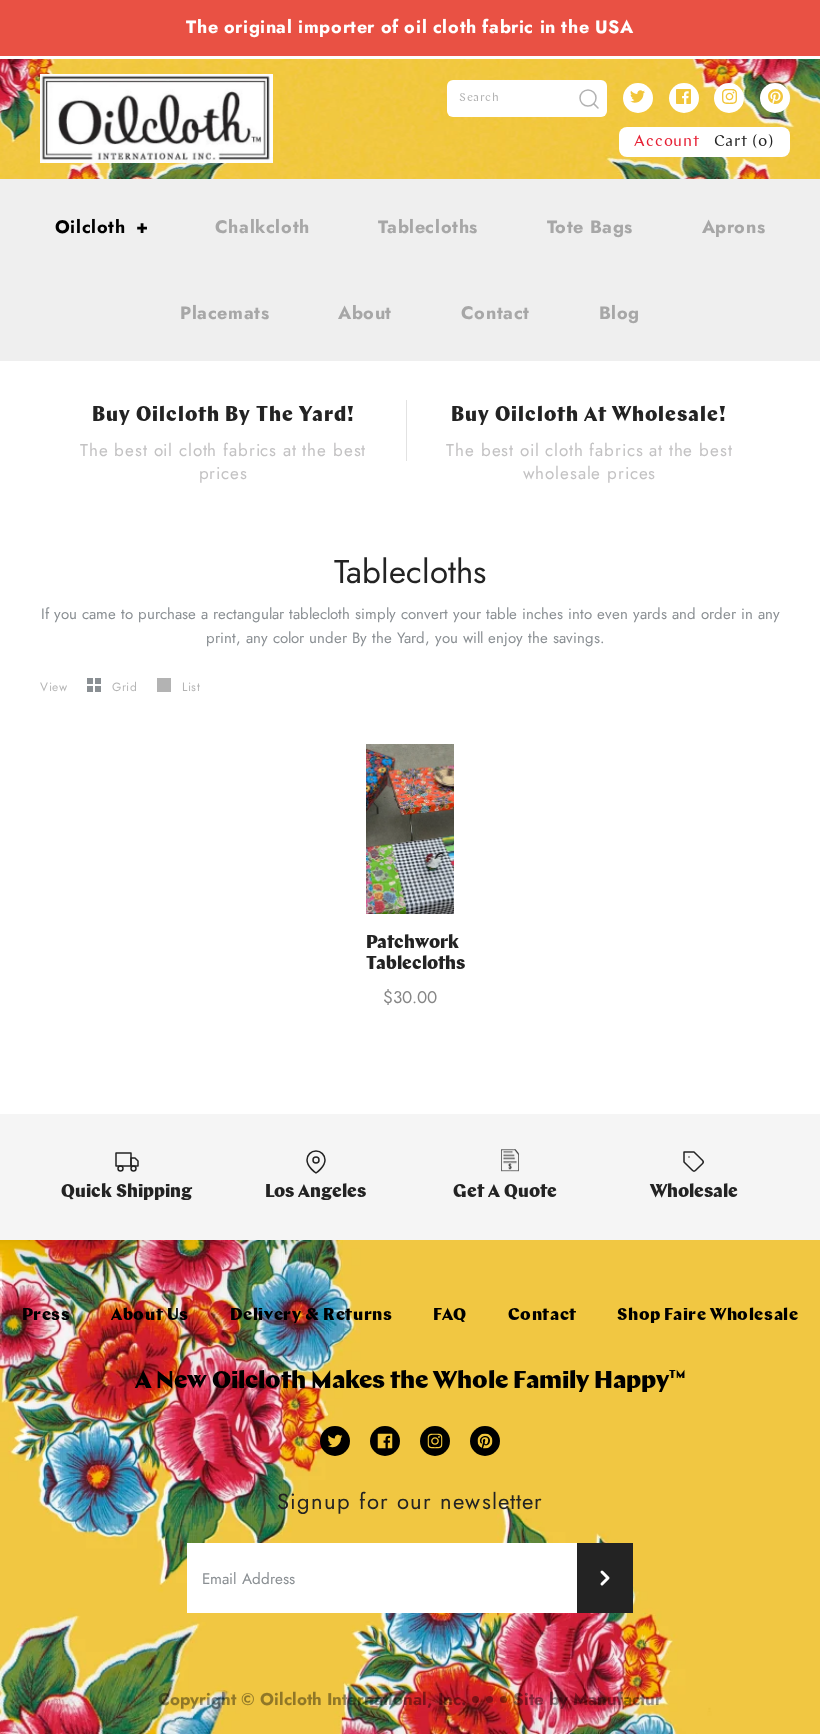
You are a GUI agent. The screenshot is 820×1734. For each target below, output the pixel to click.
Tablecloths (428, 227)
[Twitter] (638, 98)
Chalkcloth (262, 227)
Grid (127, 687)
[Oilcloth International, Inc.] (156, 86)
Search (479, 98)
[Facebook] (684, 98)
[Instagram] (729, 98)
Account (667, 142)
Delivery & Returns (311, 1315)
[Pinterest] (775, 98)
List (191, 687)
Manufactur (617, 1699)
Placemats (224, 313)
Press (46, 1315)
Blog (619, 313)
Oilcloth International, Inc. (363, 1699)
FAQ (450, 1315)
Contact (495, 313)
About (365, 313)
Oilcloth (102, 227)
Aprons (734, 227)
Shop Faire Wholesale (707, 1315)
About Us (150, 1315)
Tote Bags (590, 227)
